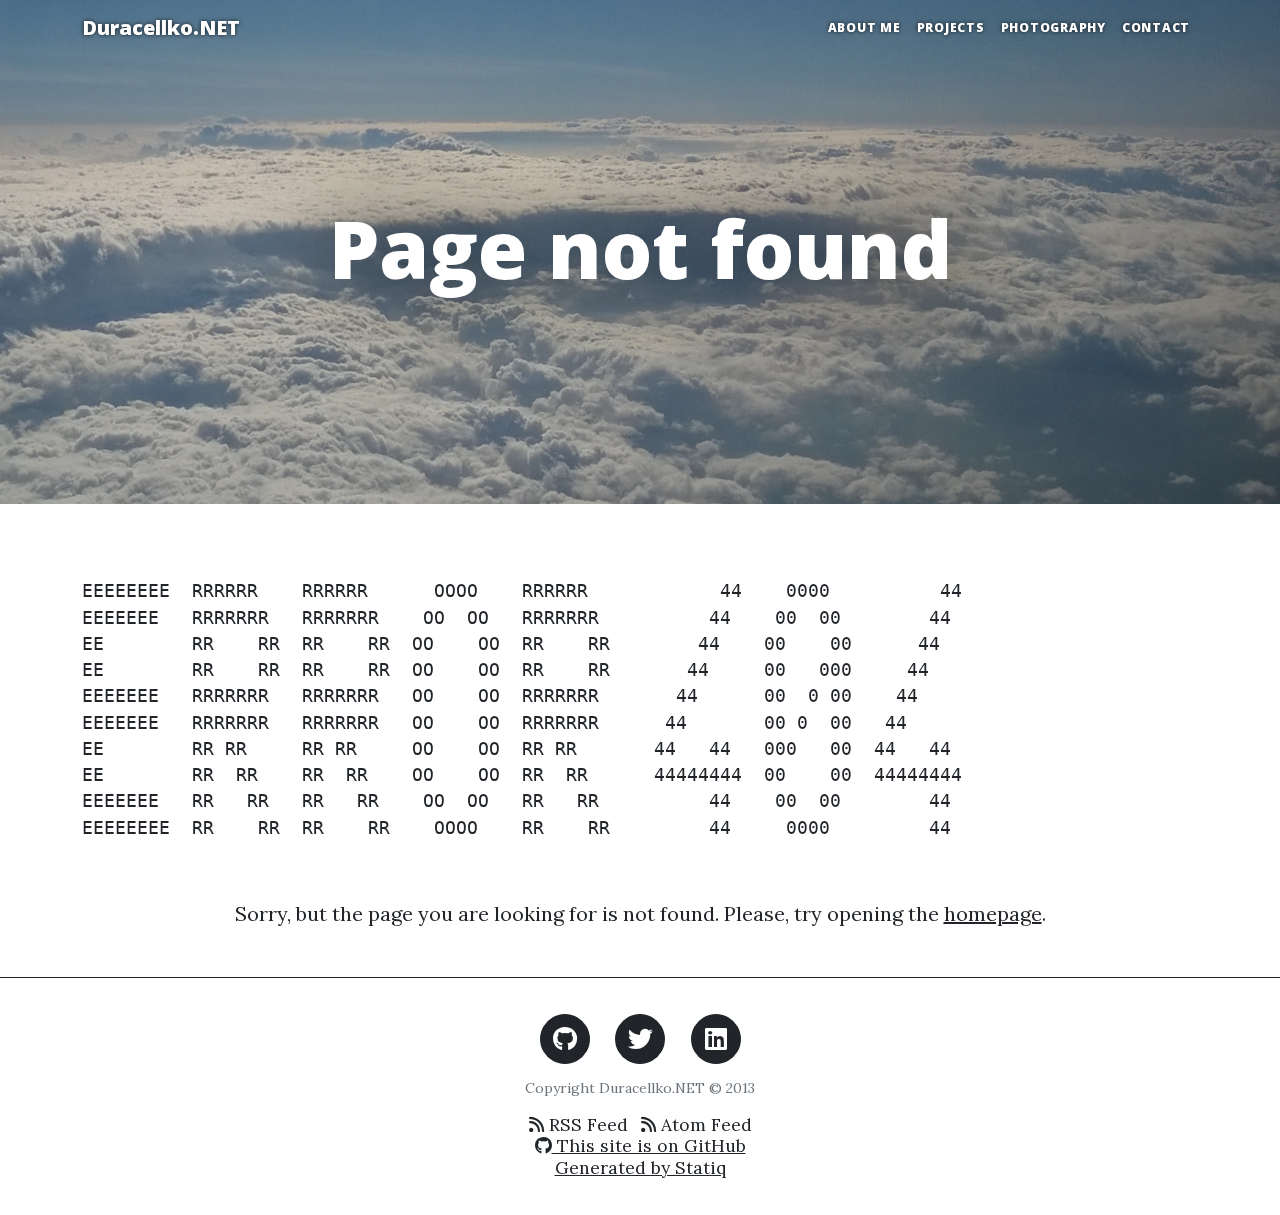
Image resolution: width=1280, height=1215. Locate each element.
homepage (993, 913)
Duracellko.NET (161, 27)
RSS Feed (586, 1124)
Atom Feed (704, 1124)
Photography (1053, 27)
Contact (1156, 27)
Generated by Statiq (640, 1167)
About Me (864, 27)
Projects (951, 27)
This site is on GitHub (649, 1145)
